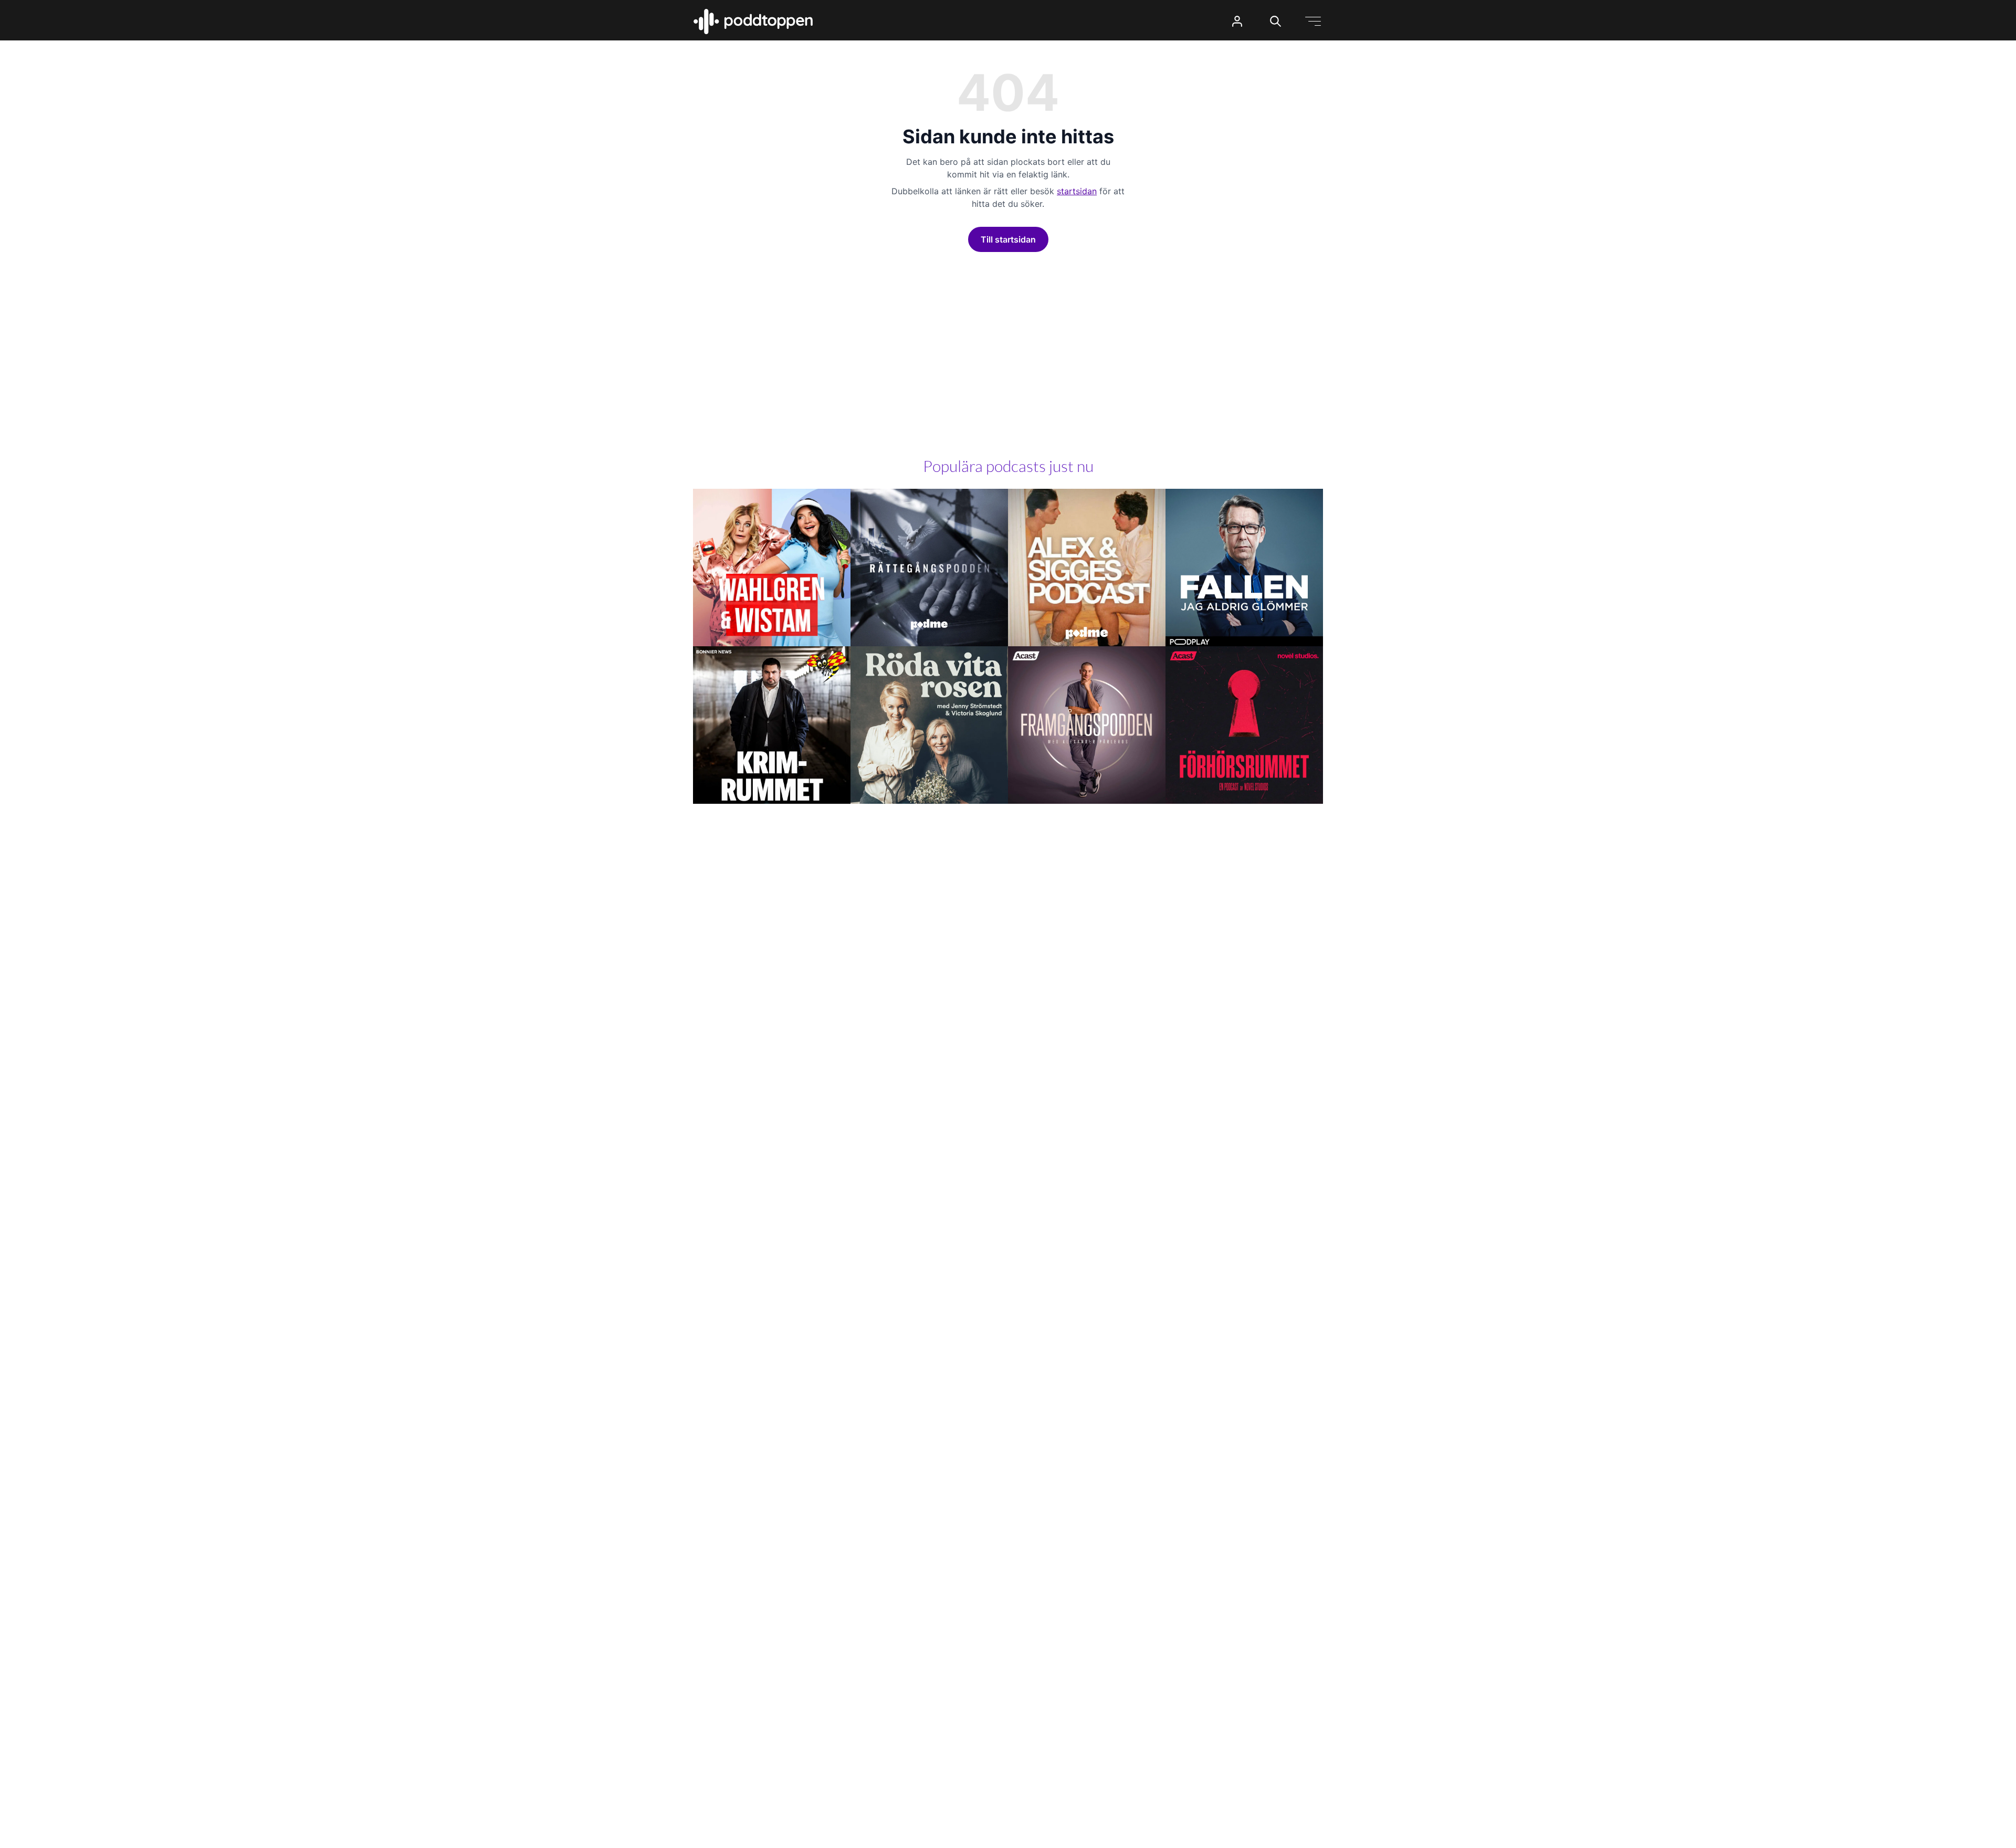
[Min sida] (1237, 21)
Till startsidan (1008, 239)
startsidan (1077, 191)
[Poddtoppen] (753, 22)
